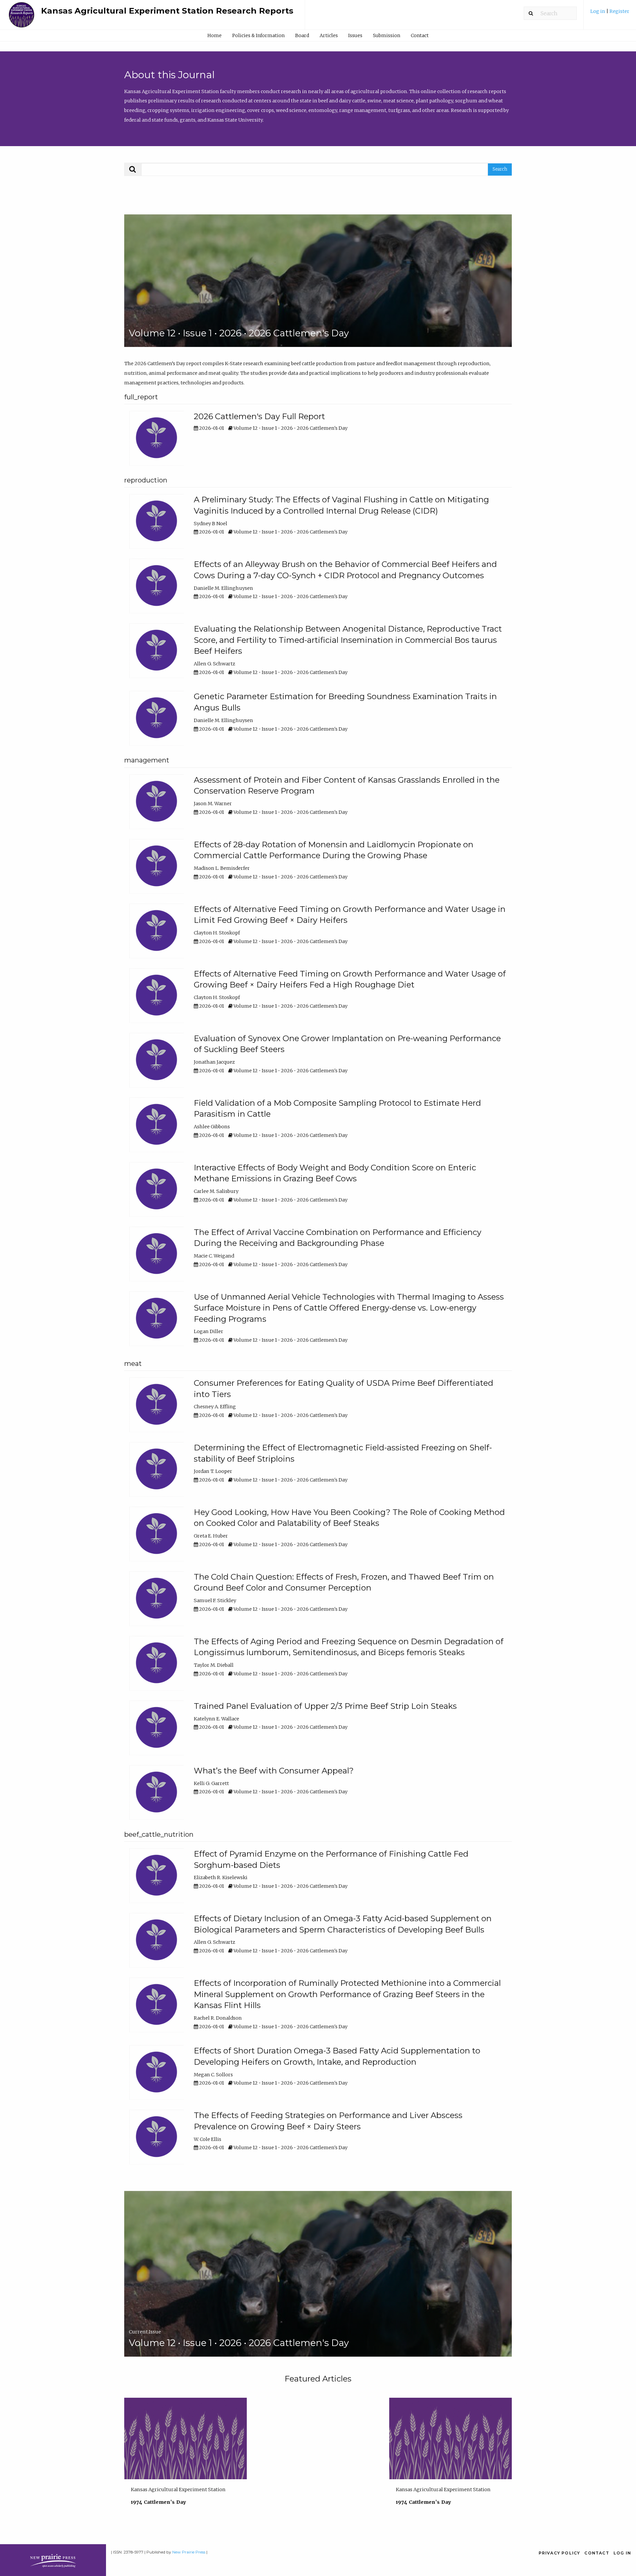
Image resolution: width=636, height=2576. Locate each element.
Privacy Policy (559, 2553)
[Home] (22, 18)
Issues (355, 35)
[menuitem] (610, 14)
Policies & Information (258, 35)
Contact (420, 35)
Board (302, 35)
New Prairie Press (189, 2552)
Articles (329, 35)
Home (214, 35)
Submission (387, 35)
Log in (598, 11)
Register (619, 11)
